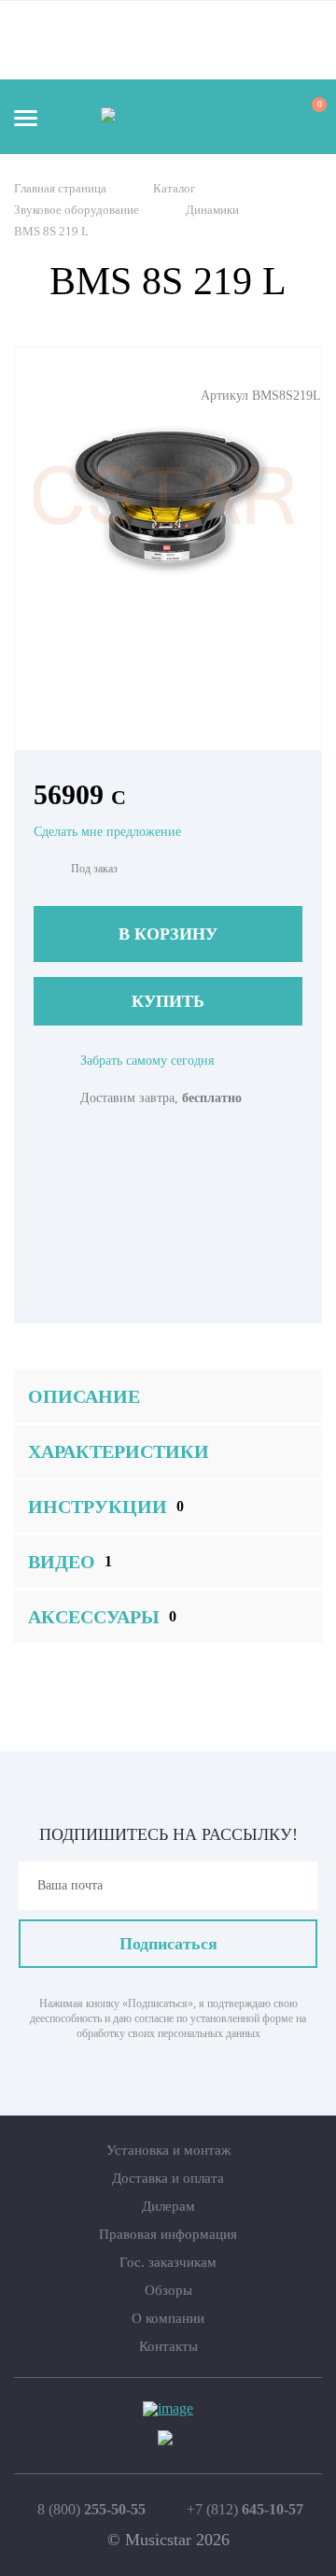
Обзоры (168, 2290)
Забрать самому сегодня (147, 1061)
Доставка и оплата (168, 2178)
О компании (168, 2318)
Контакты (168, 2346)
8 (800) (91, 2510)
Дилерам (168, 2206)
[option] (168, 496)
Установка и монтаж (168, 2150)
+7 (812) (245, 2510)
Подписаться (168, 1944)
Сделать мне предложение (107, 832)
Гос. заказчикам (168, 2262)
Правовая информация (168, 2234)
